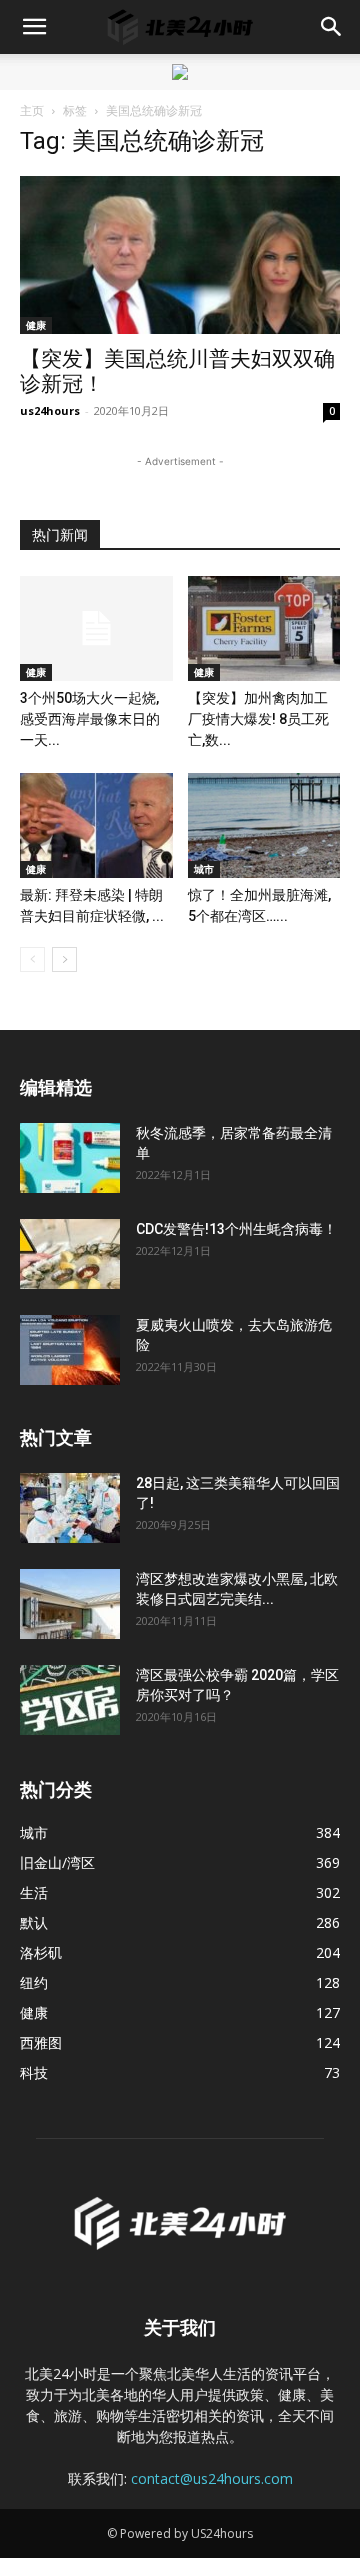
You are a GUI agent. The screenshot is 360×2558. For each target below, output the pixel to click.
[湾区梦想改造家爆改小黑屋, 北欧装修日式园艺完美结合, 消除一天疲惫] (70, 1604)
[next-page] (64, 959)
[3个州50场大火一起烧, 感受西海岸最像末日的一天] (96, 628)
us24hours (50, 410)
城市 (204, 869)
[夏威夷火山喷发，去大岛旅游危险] (70, 1350)
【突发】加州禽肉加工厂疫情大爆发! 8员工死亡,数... (258, 719)
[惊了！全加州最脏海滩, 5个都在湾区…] (264, 825)
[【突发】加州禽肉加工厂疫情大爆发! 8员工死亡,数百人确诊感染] (264, 628)
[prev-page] (32, 959)
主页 (32, 110)
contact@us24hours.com (212, 2478)
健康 (36, 325)
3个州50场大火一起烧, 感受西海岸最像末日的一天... (90, 719)
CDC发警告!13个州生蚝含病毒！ (236, 1229)
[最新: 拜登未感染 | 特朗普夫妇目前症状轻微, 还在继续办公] (96, 825)
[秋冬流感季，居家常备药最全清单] (70, 1158)
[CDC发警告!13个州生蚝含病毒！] (70, 1254)
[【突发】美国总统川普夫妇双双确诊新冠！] (180, 255)
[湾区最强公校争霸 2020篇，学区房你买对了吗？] (70, 1700)
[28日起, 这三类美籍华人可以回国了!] (70, 1508)
